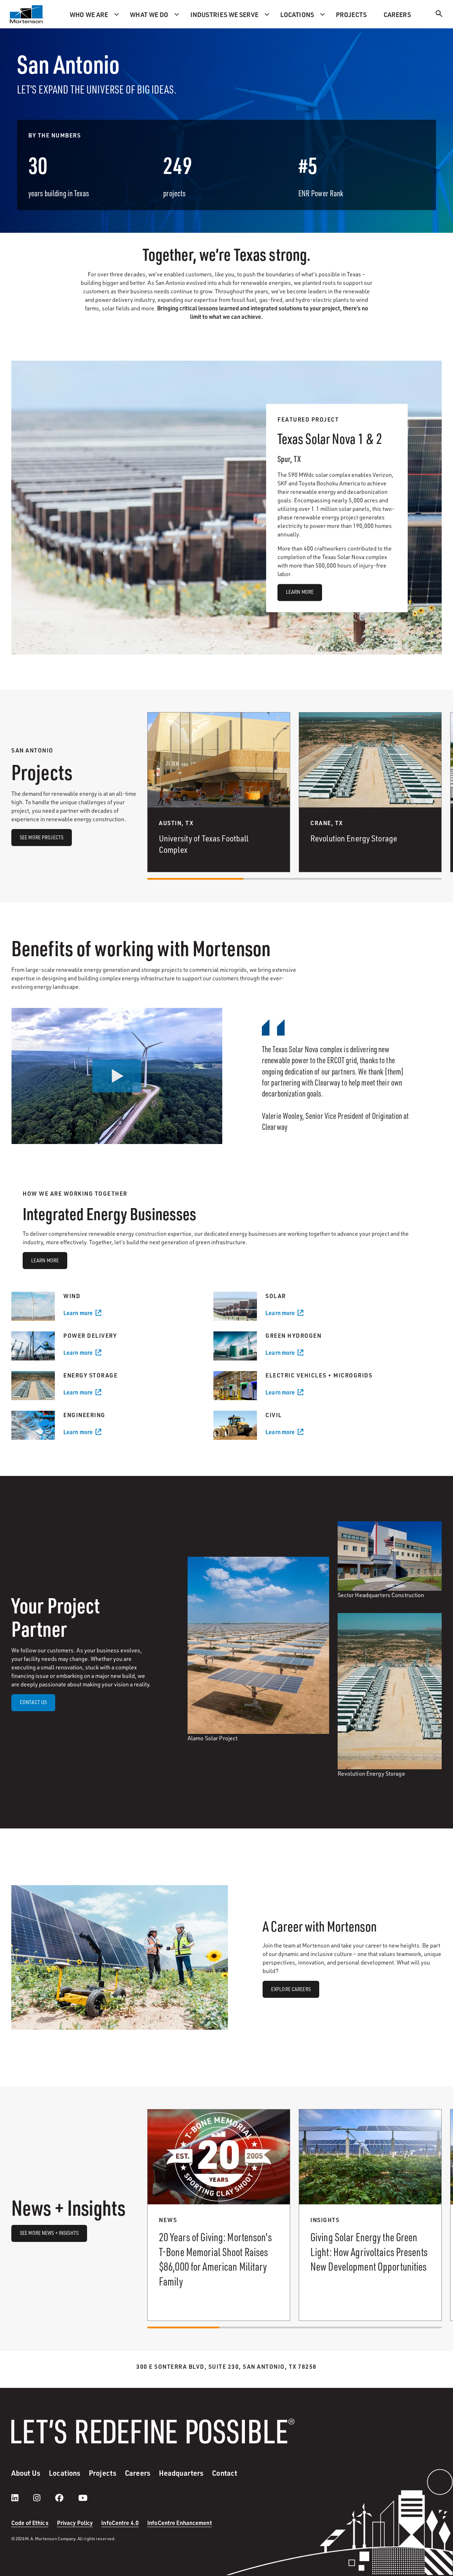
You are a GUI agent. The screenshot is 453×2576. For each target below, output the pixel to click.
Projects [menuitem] (351, 14)
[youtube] (83, 2498)
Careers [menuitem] (397, 14)
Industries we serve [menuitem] (224, 14)
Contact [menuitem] (225, 2473)
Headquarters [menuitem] (181, 2473)
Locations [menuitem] (297, 14)
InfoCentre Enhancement (180, 2523)
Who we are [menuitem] (89, 14)
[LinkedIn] (22, 2498)
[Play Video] (117, 1076)
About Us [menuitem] (26, 2473)
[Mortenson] (27, 14)
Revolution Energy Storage (371, 1774)
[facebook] (66, 2498)
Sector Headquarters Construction (381, 1595)
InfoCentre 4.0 (120, 2523)
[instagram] (44, 2498)
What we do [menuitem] (149, 14)
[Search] (439, 15)
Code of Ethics (30, 2523)
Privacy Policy (75, 2523)
